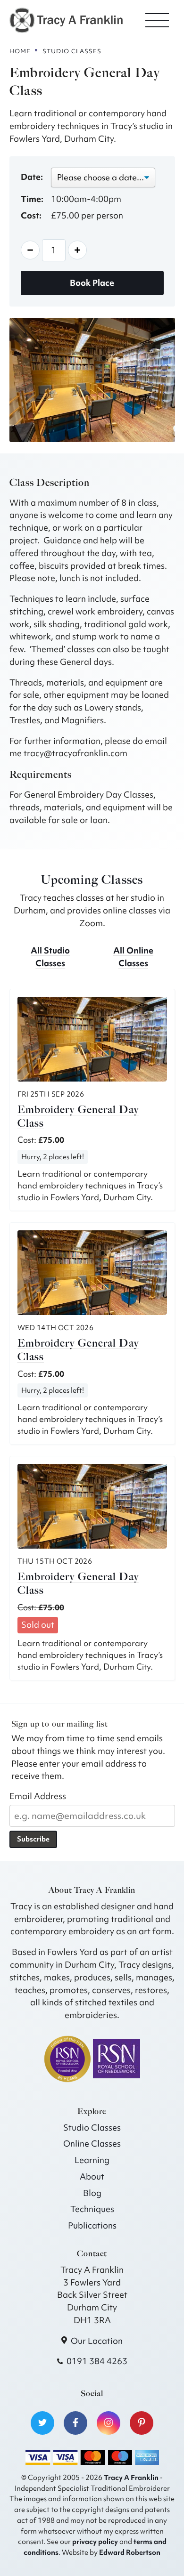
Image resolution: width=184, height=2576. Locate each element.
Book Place (92, 283)
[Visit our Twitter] (42, 2423)
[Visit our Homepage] (66, 19)
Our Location (97, 2341)
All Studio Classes (50, 957)
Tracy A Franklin (131, 2477)
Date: (32, 177)
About (92, 2176)
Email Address (38, 1796)
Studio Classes (92, 2128)
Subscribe (33, 1839)
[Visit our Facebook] (75, 2423)
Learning (92, 2160)
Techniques (92, 2209)
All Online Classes (133, 957)
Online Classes (92, 2144)
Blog (92, 2193)
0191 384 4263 (97, 2361)
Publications (92, 2225)
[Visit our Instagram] (109, 2423)
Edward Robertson (130, 2552)
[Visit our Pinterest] (142, 2423)
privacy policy (95, 2541)
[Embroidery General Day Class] (92, 1039)
